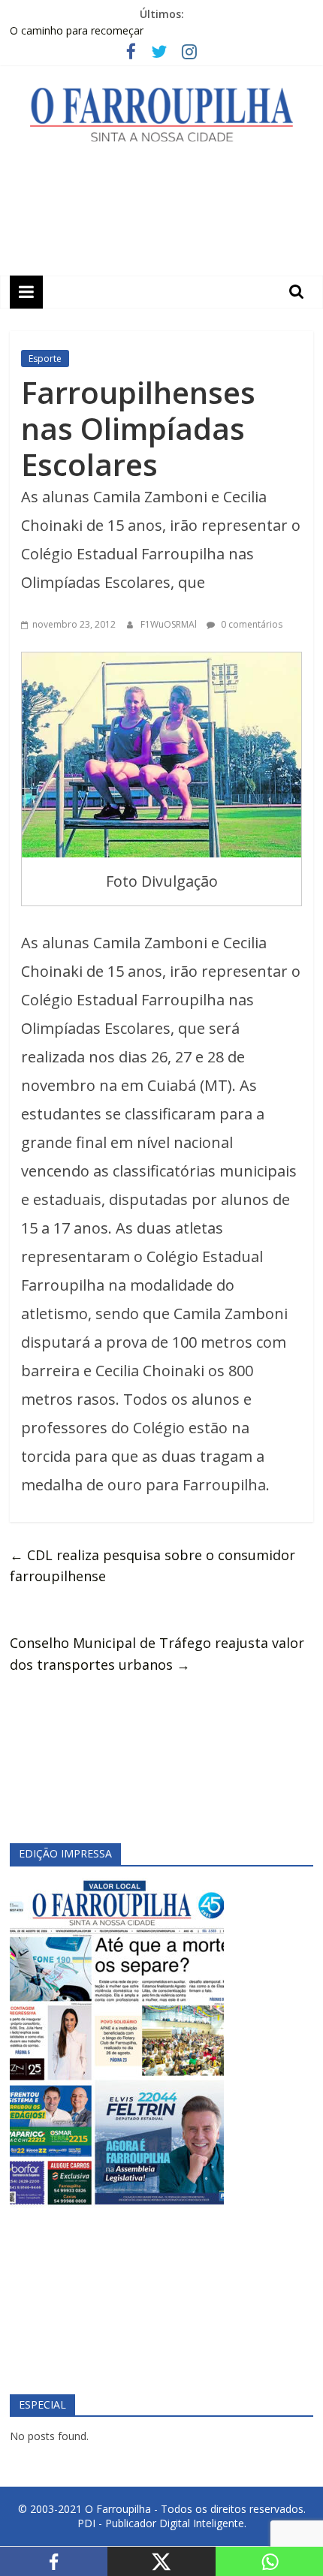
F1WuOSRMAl (170, 624)
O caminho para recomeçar (77, 30)
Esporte (45, 359)
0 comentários (251, 624)
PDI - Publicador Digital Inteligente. (162, 2523)
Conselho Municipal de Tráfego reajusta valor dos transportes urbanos (157, 1654)
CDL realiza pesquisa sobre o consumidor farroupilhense (152, 1566)
